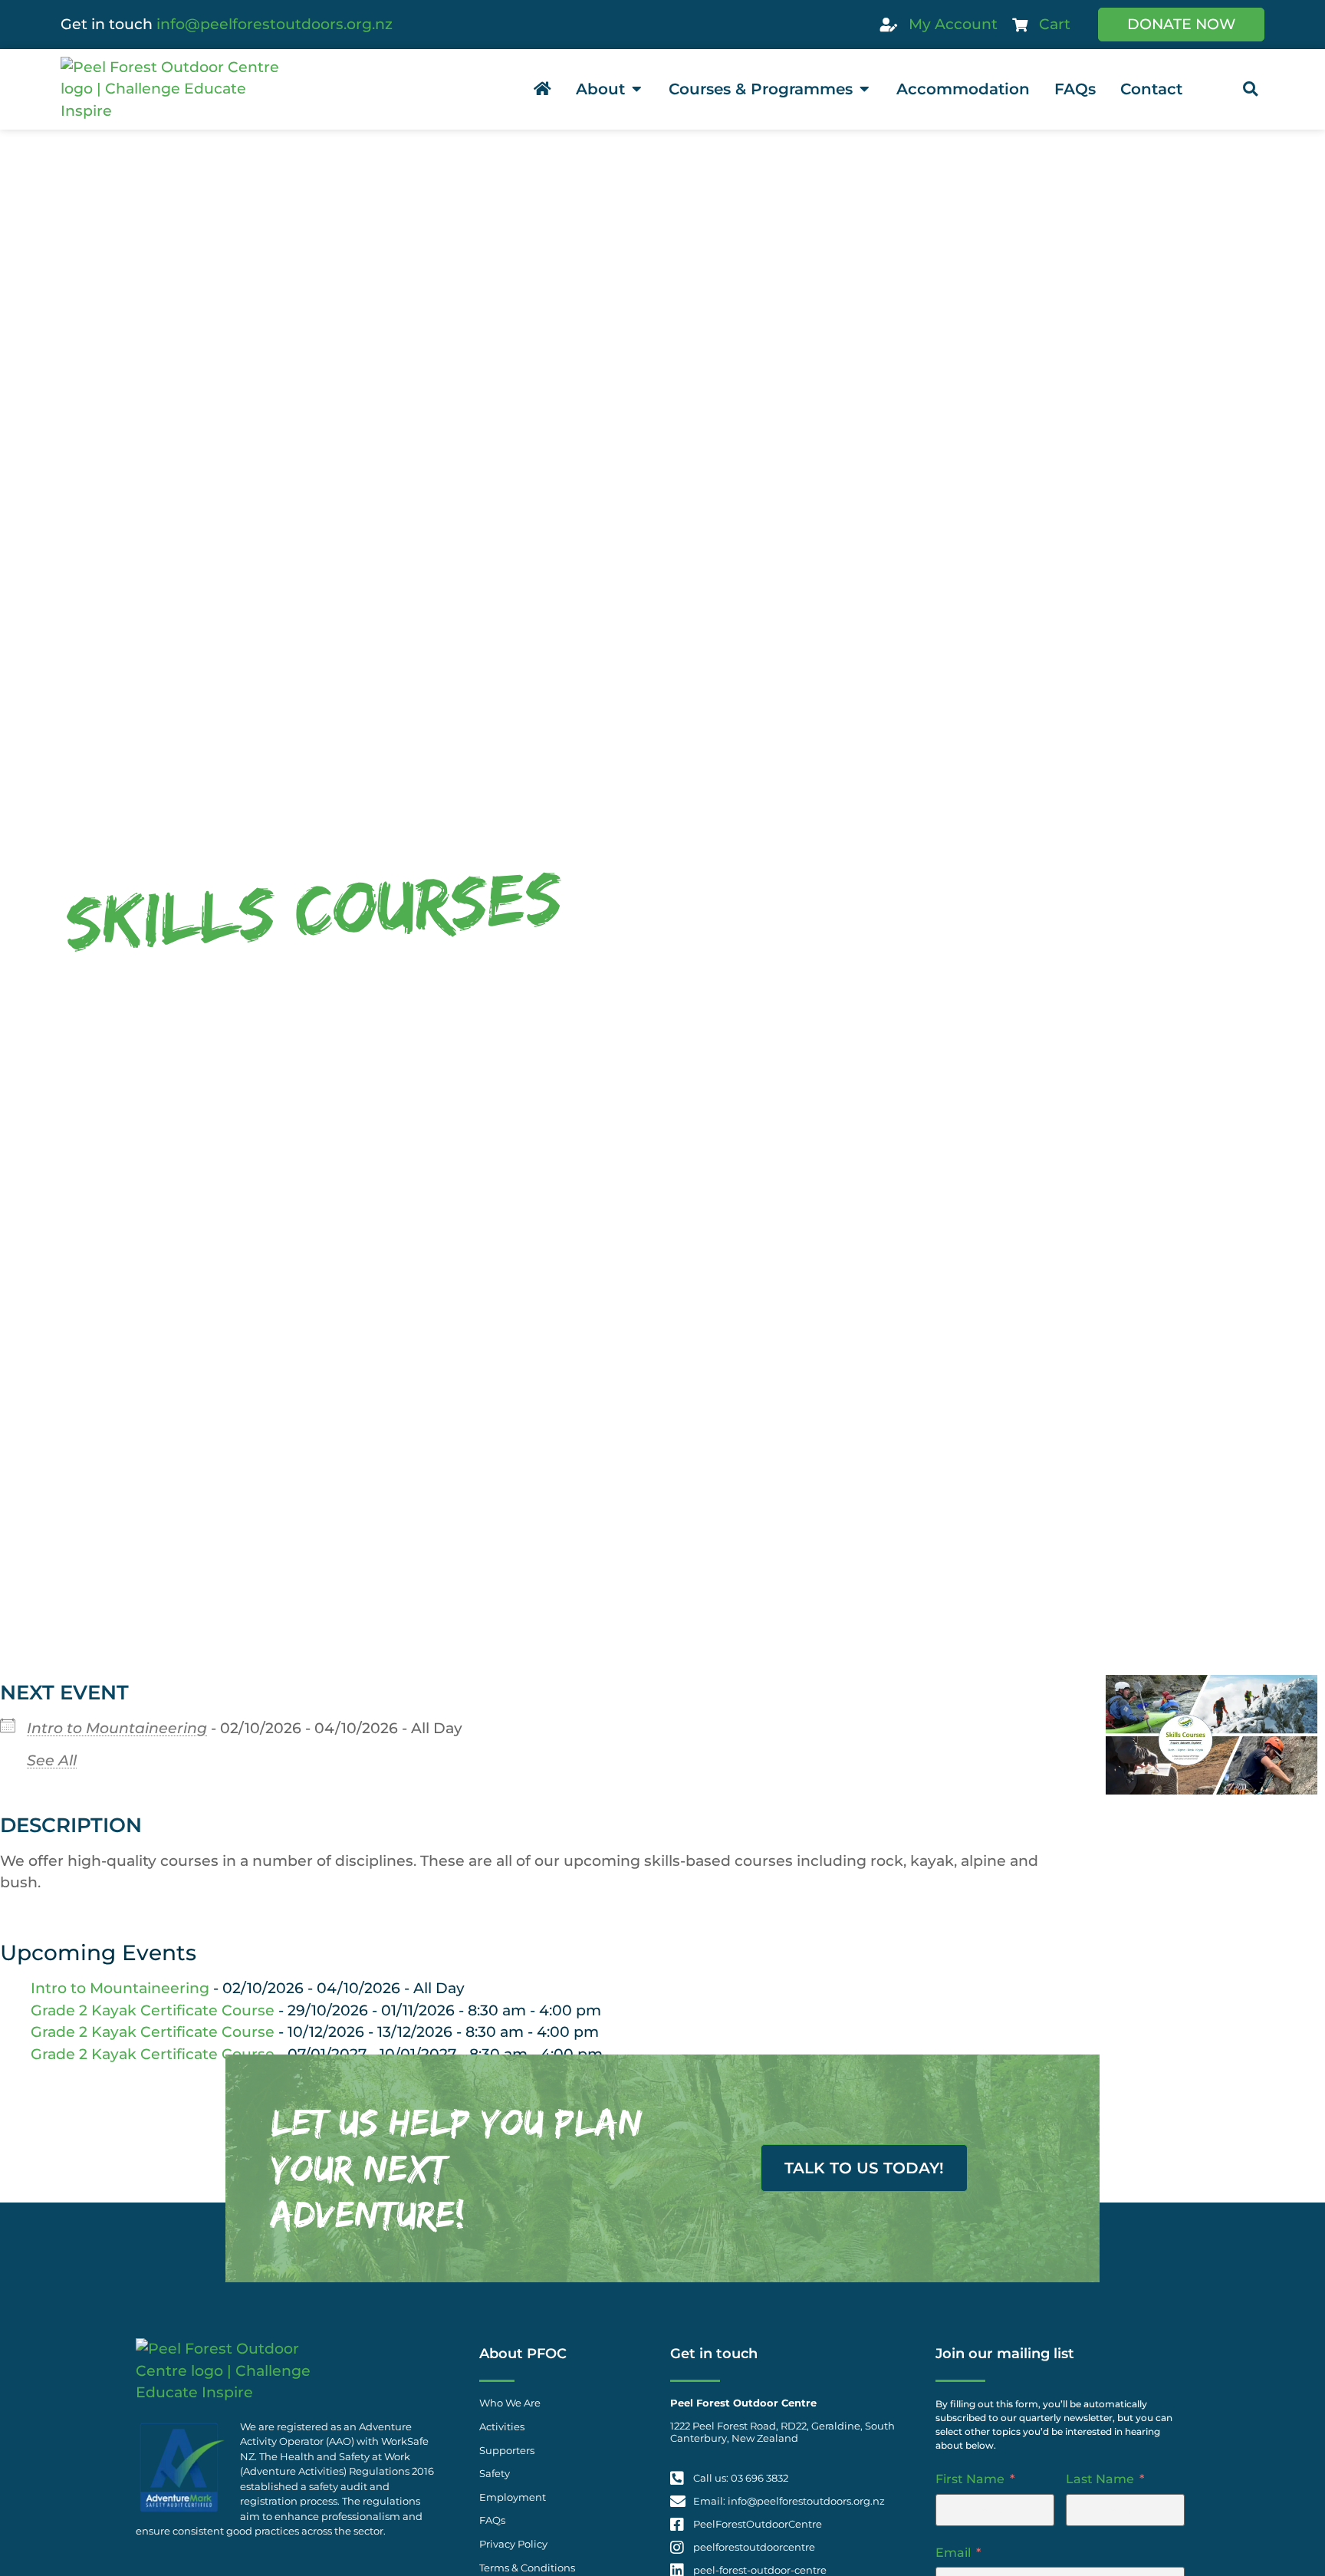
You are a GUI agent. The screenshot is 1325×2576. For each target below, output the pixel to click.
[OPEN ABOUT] (636, 89)
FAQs (492, 2520)
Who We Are (510, 2403)
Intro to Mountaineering (117, 1728)
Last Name (1100, 2479)
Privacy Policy (513, 2544)
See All (52, 1760)
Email (953, 2553)
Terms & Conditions (527, 2568)
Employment (513, 2497)
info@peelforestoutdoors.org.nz (275, 24)
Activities (502, 2427)
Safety (495, 2474)
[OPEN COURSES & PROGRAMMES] (864, 89)
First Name (970, 2479)
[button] (1250, 89)
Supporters (507, 2451)
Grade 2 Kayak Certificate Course (153, 2010)
